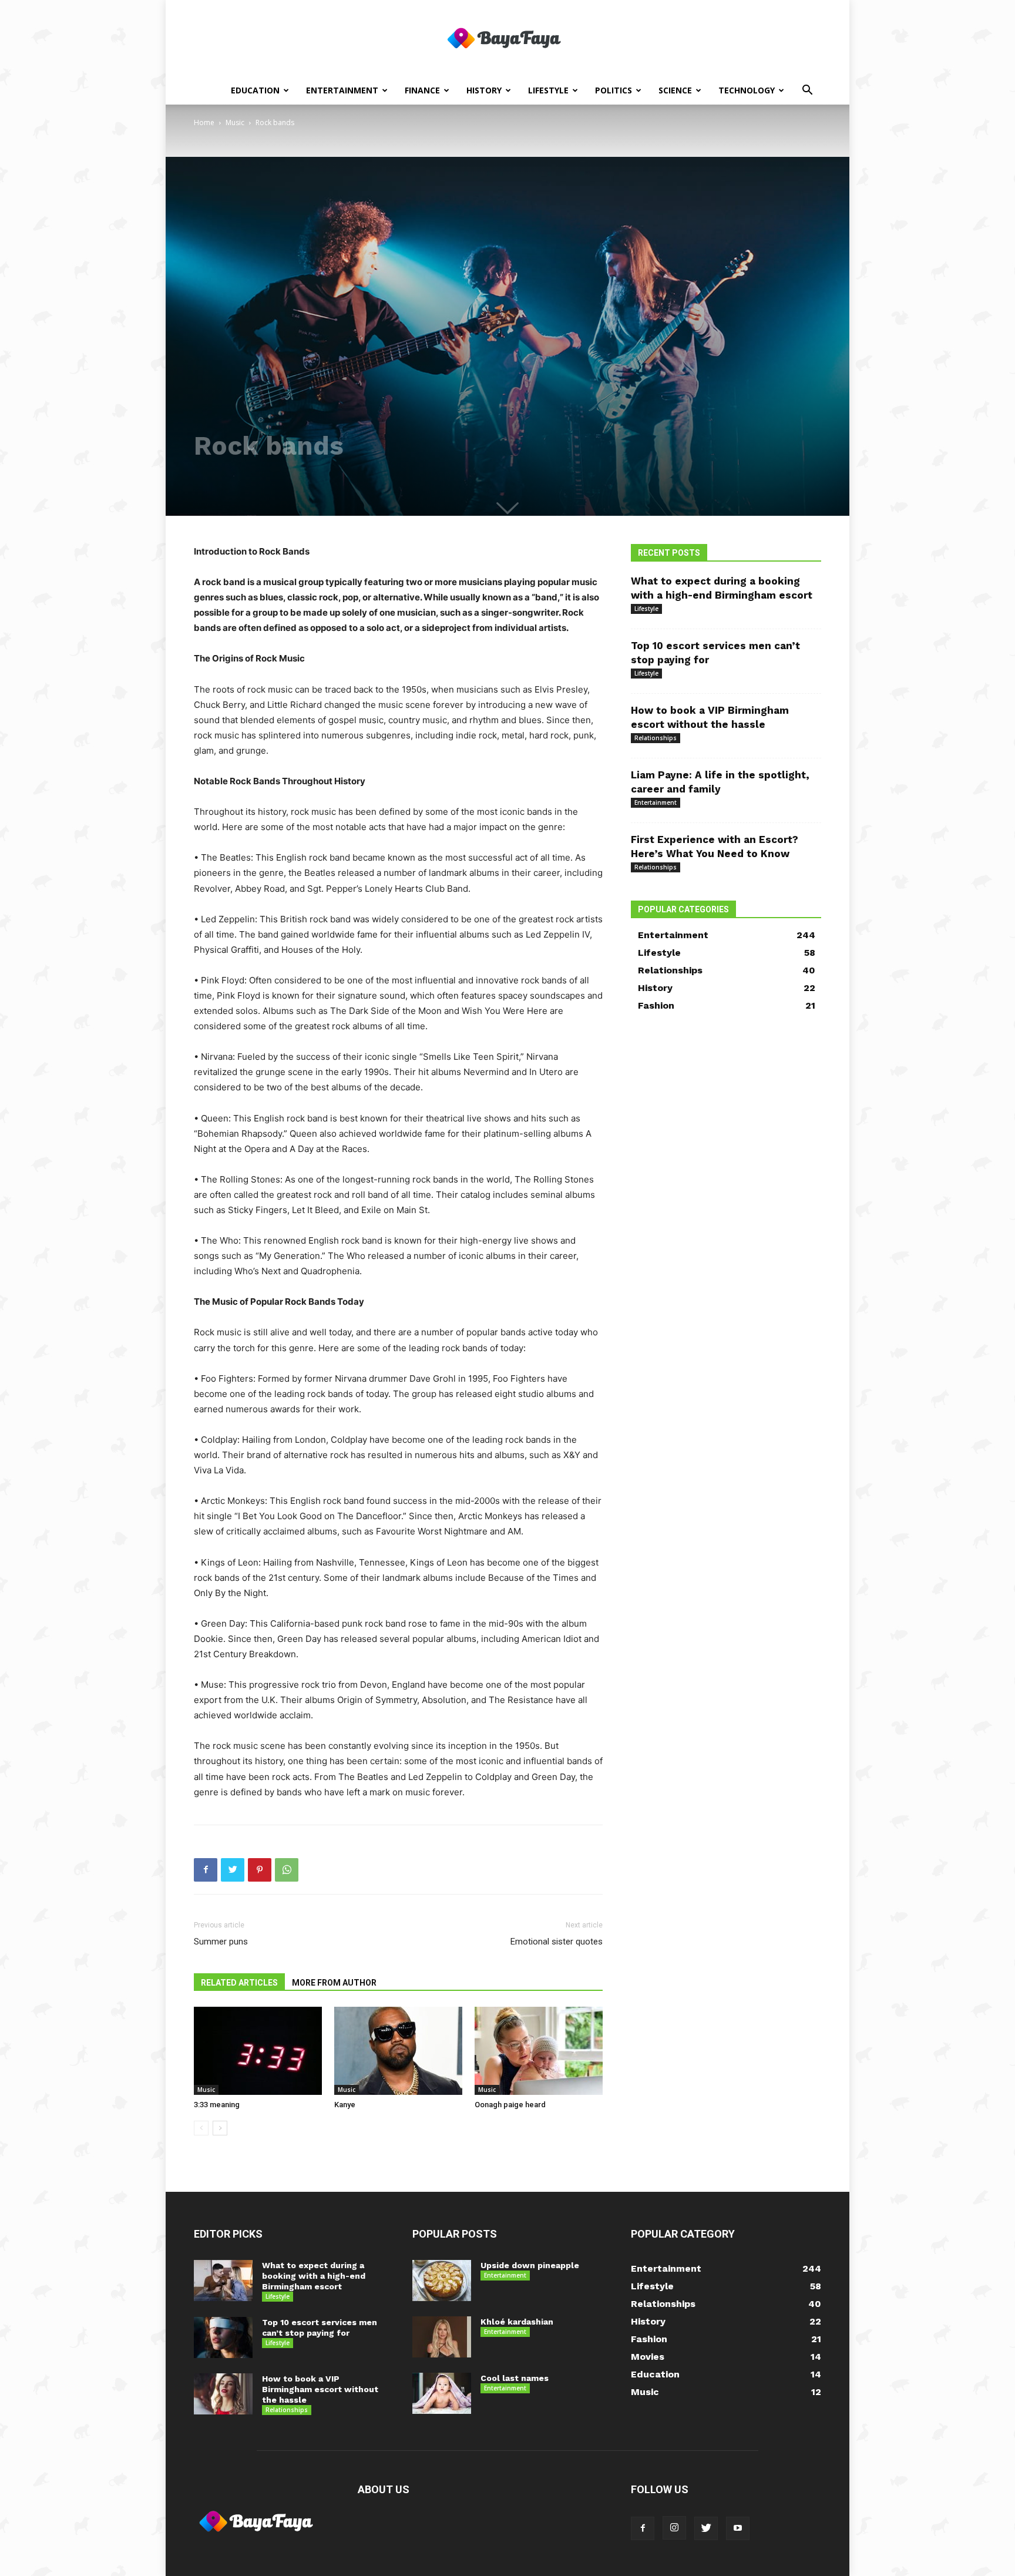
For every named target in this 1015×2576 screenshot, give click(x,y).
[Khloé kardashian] (442, 2337)
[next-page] (220, 2128)
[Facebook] (206, 1870)
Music (235, 122)
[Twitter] (233, 1870)
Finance (422, 90)
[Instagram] (674, 2528)
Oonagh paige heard (510, 2105)
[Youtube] (738, 2528)
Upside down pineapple (530, 2265)
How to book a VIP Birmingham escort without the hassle (320, 2389)
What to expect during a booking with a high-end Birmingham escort (314, 2276)
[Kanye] (398, 2051)
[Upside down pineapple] (442, 2281)
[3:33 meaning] (258, 2051)
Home (204, 122)
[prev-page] (201, 2128)
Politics (614, 90)
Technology (747, 90)
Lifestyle (548, 90)
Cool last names (515, 2378)
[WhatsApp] (287, 1870)
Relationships (656, 738)
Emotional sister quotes (557, 1942)
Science (675, 90)
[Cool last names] (442, 2393)
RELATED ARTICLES (239, 1983)
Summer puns (221, 1942)
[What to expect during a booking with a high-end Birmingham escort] (223, 2281)
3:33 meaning (217, 2105)
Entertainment (342, 90)
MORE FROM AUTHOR (334, 1983)
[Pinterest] (260, 1870)
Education (255, 90)
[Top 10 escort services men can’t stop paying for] (223, 2337)
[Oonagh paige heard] (539, 2051)
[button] (807, 91)
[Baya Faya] (508, 39)
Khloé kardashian (517, 2322)
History (484, 90)
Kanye (345, 2105)
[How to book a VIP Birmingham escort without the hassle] (223, 2394)
